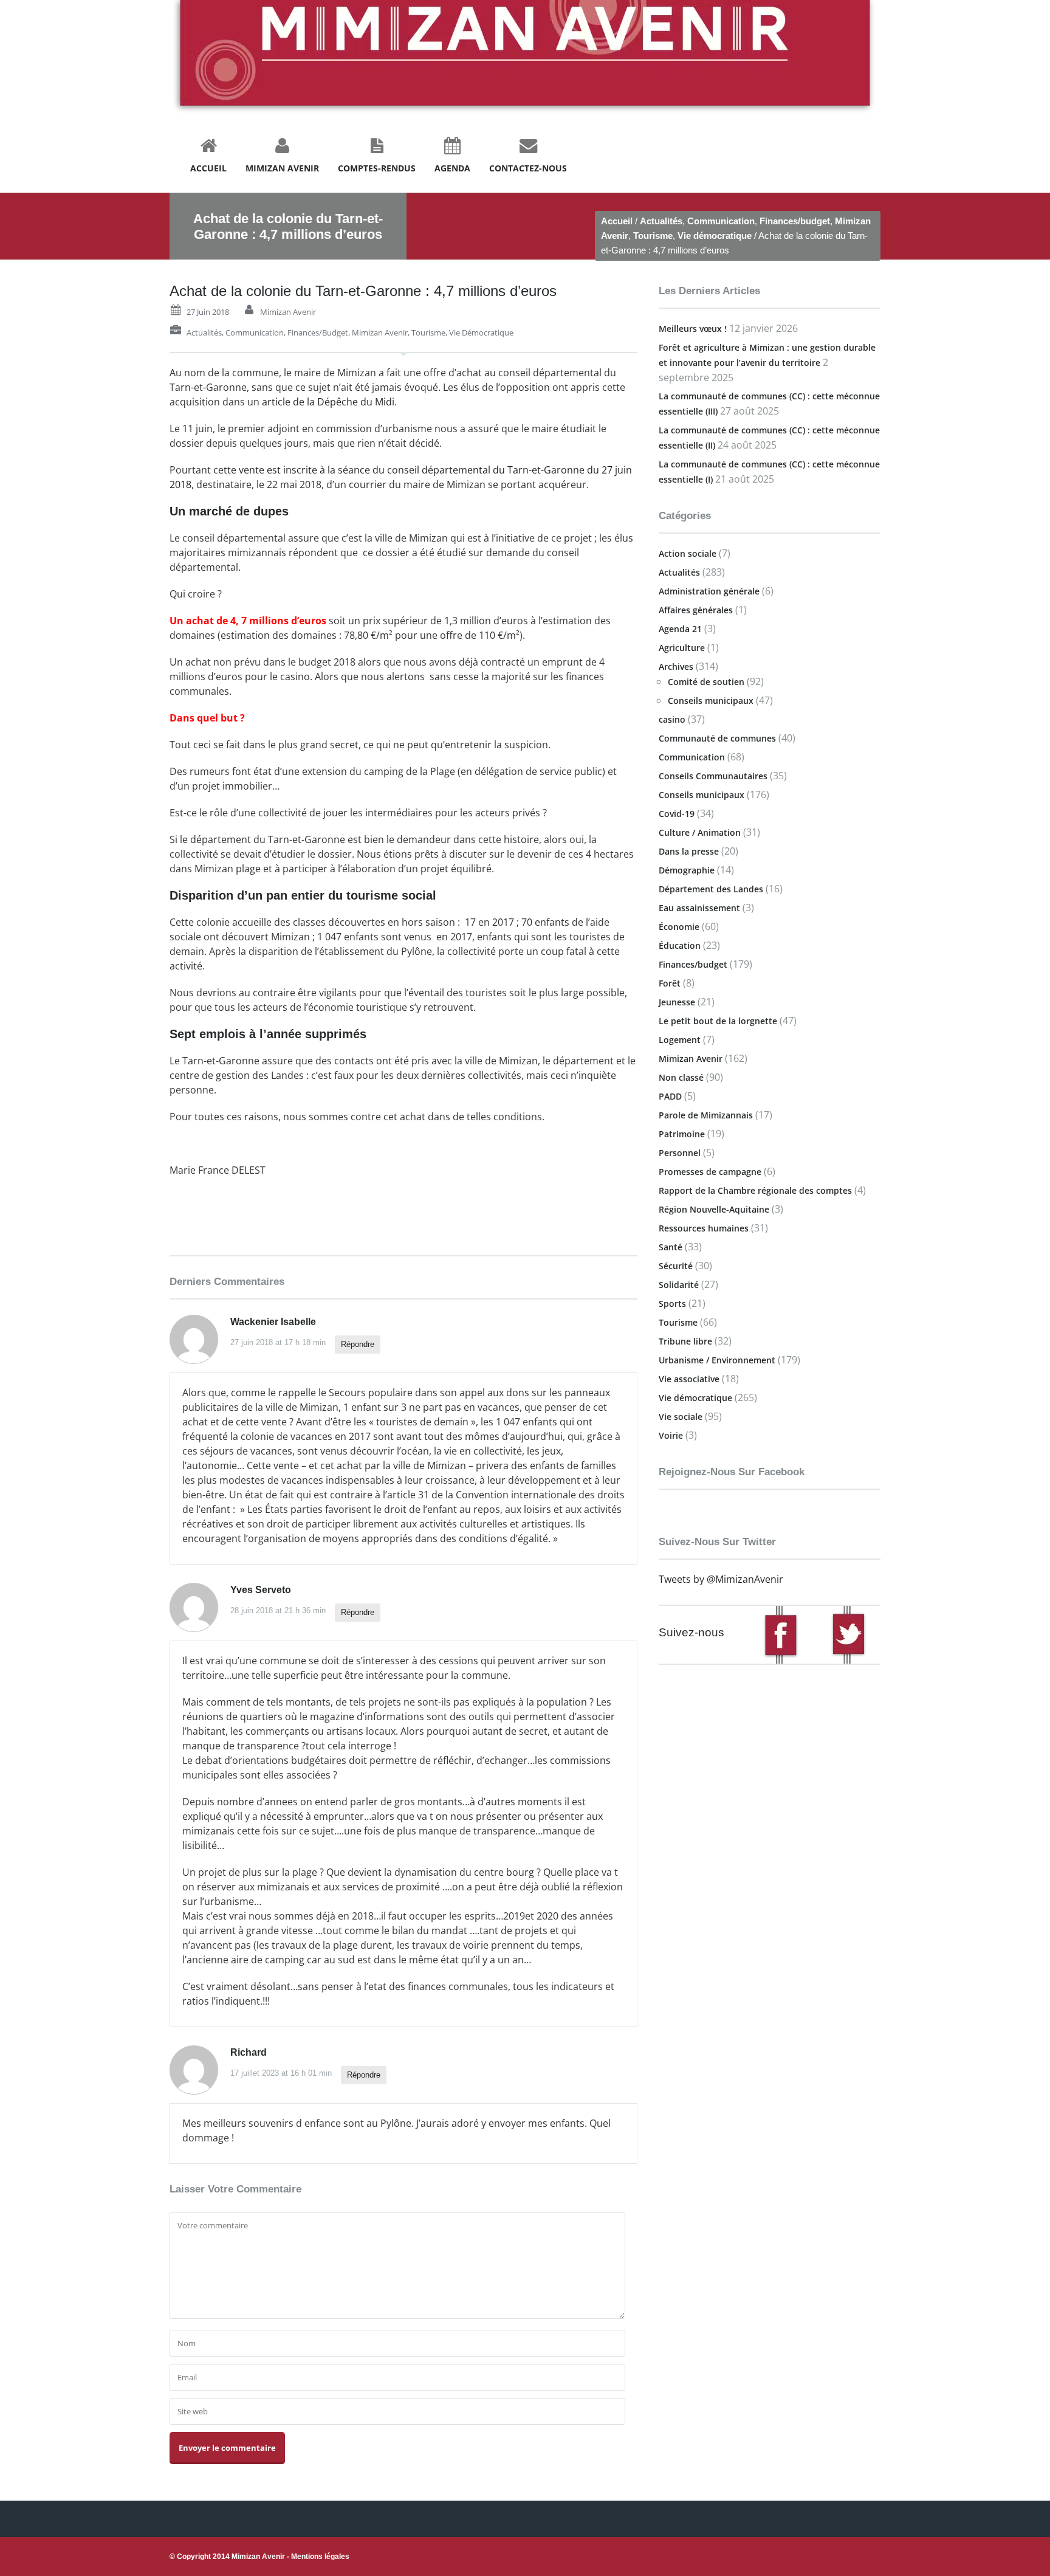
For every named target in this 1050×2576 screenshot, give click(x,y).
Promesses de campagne (710, 1172)
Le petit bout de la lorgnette (718, 1021)
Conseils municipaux (711, 701)
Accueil (617, 221)
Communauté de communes (717, 738)
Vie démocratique (715, 236)
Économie (679, 927)
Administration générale (709, 591)
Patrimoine (682, 1134)
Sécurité (676, 1266)
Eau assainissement (699, 908)
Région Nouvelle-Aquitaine (714, 1209)
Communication (721, 221)
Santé (671, 1247)
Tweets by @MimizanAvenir (721, 1579)
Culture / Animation (700, 832)
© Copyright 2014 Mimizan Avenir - (259, 2557)
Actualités (661, 221)
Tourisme (653, 236)
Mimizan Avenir (288, 312)
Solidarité (679, 1285)
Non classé (681, 1077)
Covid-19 (677, 814)
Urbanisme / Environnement (717, 1360)
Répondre (358, 1344)
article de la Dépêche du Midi (328, 402)
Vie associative (689, 1379)
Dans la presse (689, 851)
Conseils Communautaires (713, 776)
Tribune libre (685, 1341)
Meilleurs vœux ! (693, 329)
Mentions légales (320, 2557)
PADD (670, 1096)
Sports (672, 1303)
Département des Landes (711, 889)
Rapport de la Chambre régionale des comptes (755, 1190)
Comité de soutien (706, 682)
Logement (680, 1040)
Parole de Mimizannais (706, 1115)
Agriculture (682, 648)
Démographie (687, 870)
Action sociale (688, 553)
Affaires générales (696, 610)
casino (672, 719)
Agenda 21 (680, 629)
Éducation (680, 945)
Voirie (671, 1435)
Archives (676, 666)
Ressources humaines (704, 1228)
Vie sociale (681, 1417)
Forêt (670, 983)
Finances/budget (795, 221)
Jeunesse (677, 1002)
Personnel (680, 1153)
